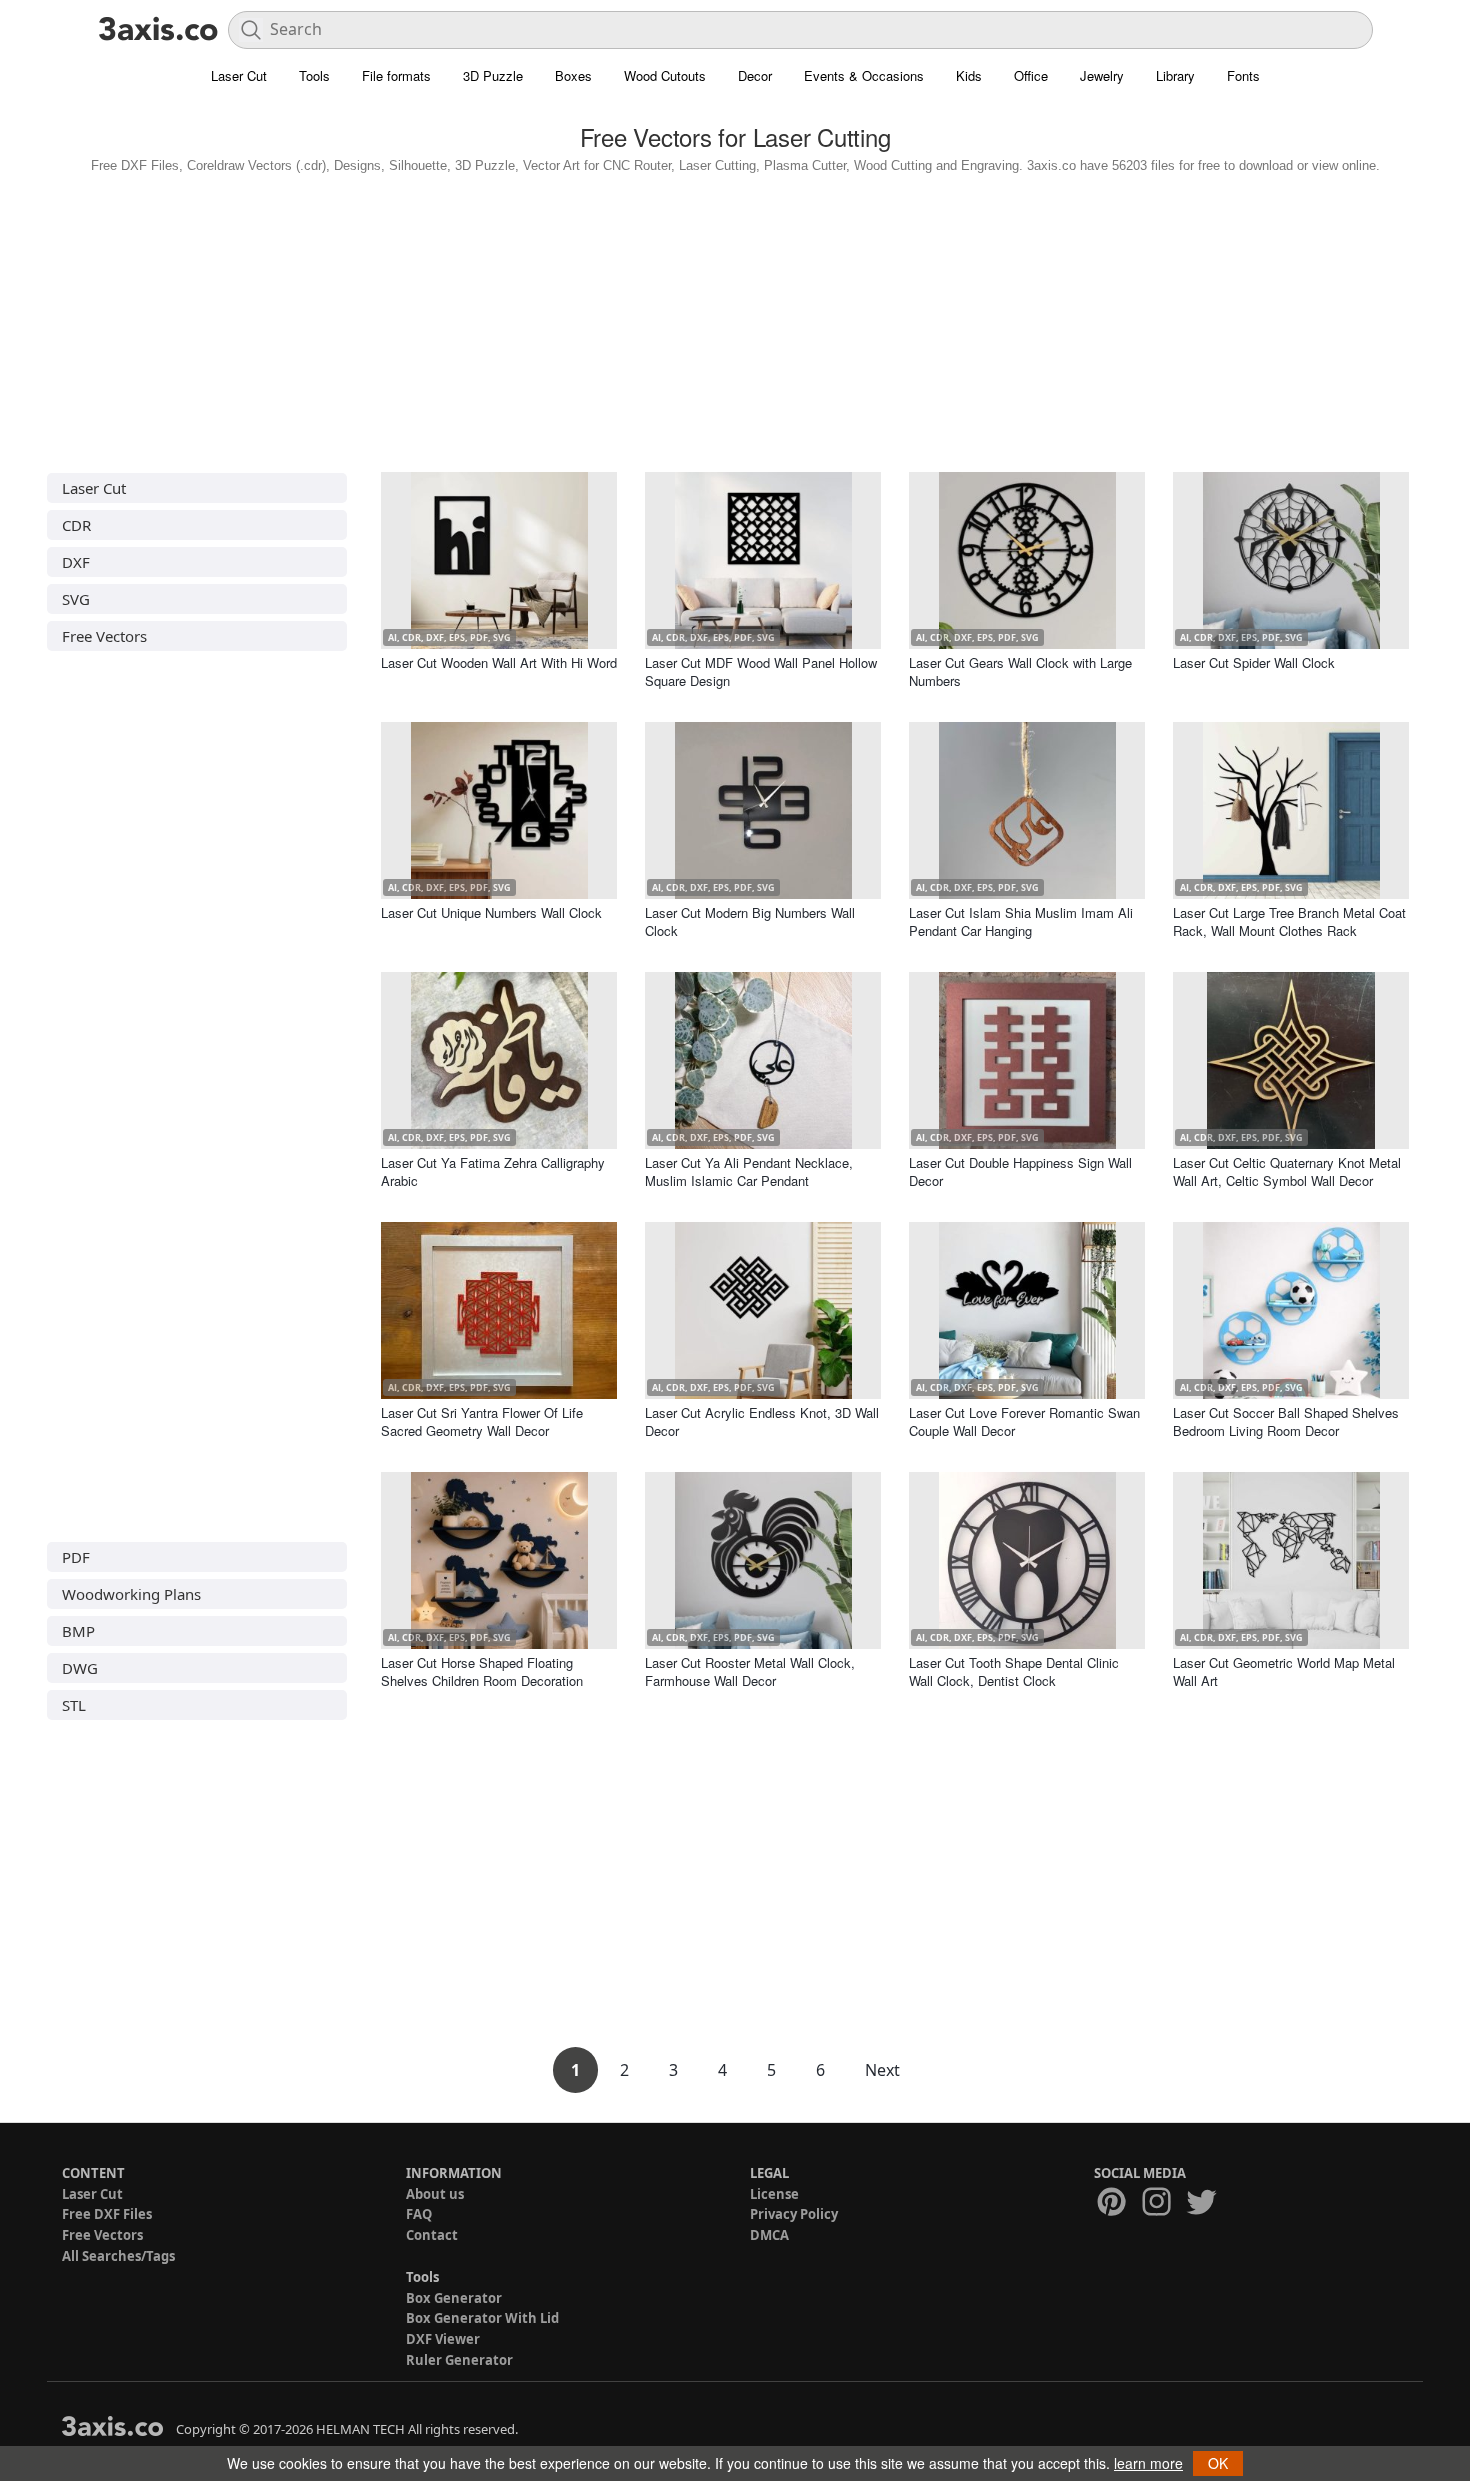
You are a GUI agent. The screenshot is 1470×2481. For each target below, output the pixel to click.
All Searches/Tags (118, 2256)
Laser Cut (239, 75)
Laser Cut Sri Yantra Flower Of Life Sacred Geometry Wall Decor (482, 1421)
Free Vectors (104, 636)
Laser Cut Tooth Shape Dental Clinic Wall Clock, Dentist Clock (1014, 1671)
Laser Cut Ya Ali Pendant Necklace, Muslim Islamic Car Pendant (749, 1171)
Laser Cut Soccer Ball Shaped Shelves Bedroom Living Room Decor (1286, 1421)
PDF (76, 1557)
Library (1175, 75)
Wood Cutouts (665, 75)
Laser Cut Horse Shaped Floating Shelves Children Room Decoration (482, 1671)
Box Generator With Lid (482, 2318)
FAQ (419, 2214)
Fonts (1243, 75)
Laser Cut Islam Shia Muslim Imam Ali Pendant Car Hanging (1021, 921)
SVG (76, 599)
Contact (432, 2235)
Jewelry (1102, 75)
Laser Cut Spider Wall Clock (1254, 662)
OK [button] (1218, 2463)
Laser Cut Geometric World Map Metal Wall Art (1284, 1671)
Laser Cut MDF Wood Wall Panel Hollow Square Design (761, 671)
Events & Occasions (864, 75)
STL (74, 1705)
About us (435, 2194)
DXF (76, 562)
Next (882, 2070)
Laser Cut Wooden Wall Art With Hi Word (499, 662)
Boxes (573, 75)
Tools (314, 75)
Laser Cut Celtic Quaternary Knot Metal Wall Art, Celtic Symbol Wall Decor (1287, 1171)
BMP (78, 1631)
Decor (755, 75)
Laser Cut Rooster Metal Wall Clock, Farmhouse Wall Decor (750, 1671)
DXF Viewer (443, 2339)
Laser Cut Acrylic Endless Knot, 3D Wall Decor (762, 1421)
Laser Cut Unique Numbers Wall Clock (491, 912)
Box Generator (454, 2298)
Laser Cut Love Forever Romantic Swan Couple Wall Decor (1024, 1421)
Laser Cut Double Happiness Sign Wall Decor (1020, 1171)
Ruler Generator (459, 2360)
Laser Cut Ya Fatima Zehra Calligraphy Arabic (493, 1171)
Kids (969, 75)
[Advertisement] (735, 318)
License (774, 2194)
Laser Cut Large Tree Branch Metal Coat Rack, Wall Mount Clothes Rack (1289, 921)
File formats (396, 75)
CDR (76, 525)
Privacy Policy (794, 2214)
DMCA (769, 2235)
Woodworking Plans (131, 1594)
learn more (1148, 2463)
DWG (80, 1668)
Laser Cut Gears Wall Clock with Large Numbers (1020, 671)
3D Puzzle (493, 75)
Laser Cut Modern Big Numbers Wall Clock (750, 921)
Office (1031, 75)
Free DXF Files (107, 2214)
